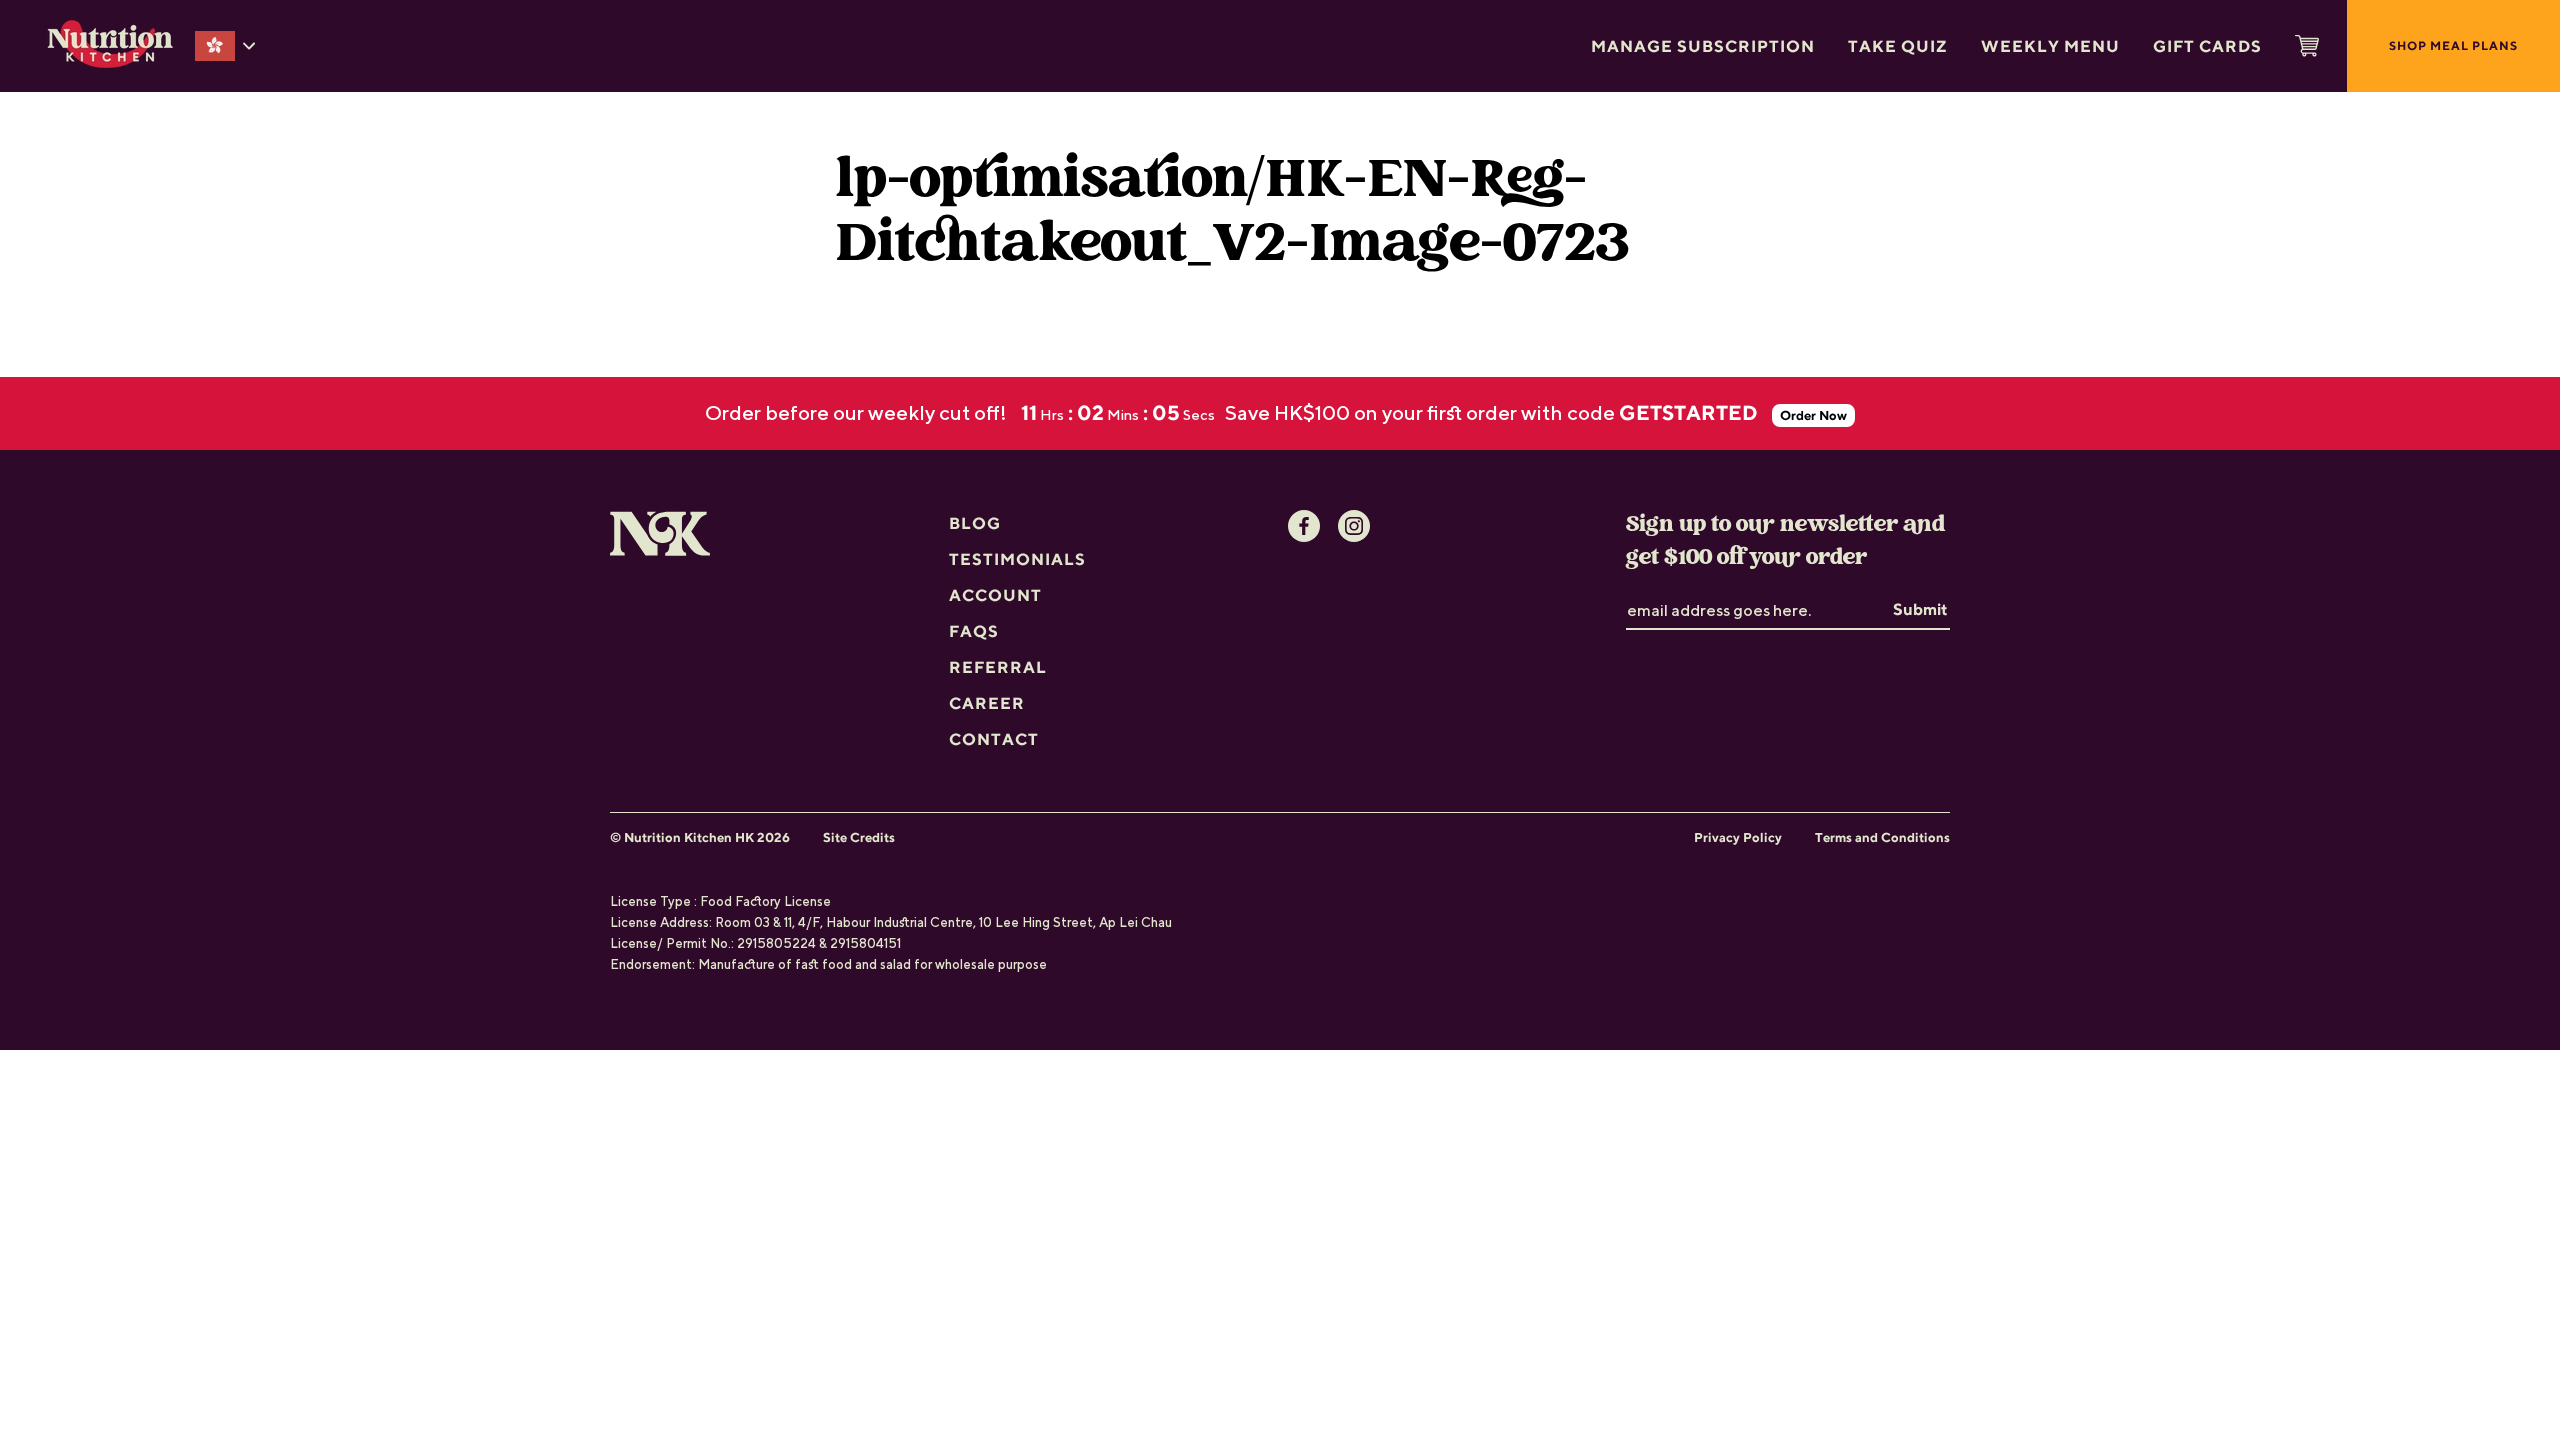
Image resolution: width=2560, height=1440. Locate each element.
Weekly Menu (2050, 46)
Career (987, 703)
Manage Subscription (1703, 46)
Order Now (1813, 415)
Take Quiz (1898, 46)
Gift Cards (2207, 46)
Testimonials (1017, 559)
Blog (975, 523)
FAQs (974, 631)
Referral (998, 667)
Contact (994, 739)
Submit (1920, 609)
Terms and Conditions (1882, 837)
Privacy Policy (1738, 837)
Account (995, 595)
